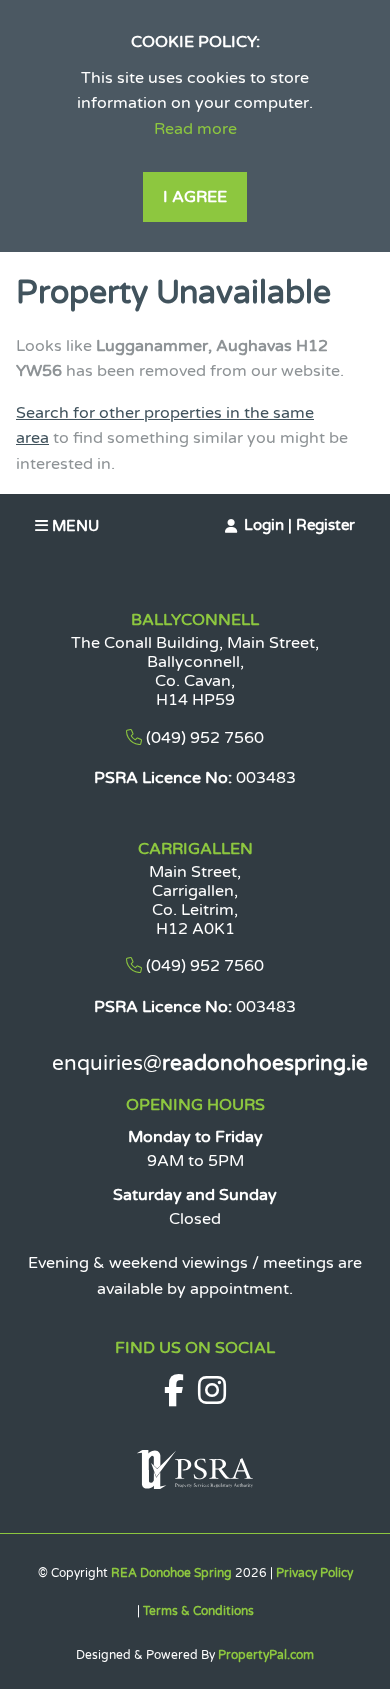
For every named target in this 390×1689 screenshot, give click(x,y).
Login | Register (299, 525)
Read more (195, 129)
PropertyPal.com (266, 1655)
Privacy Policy (314, 1573)
